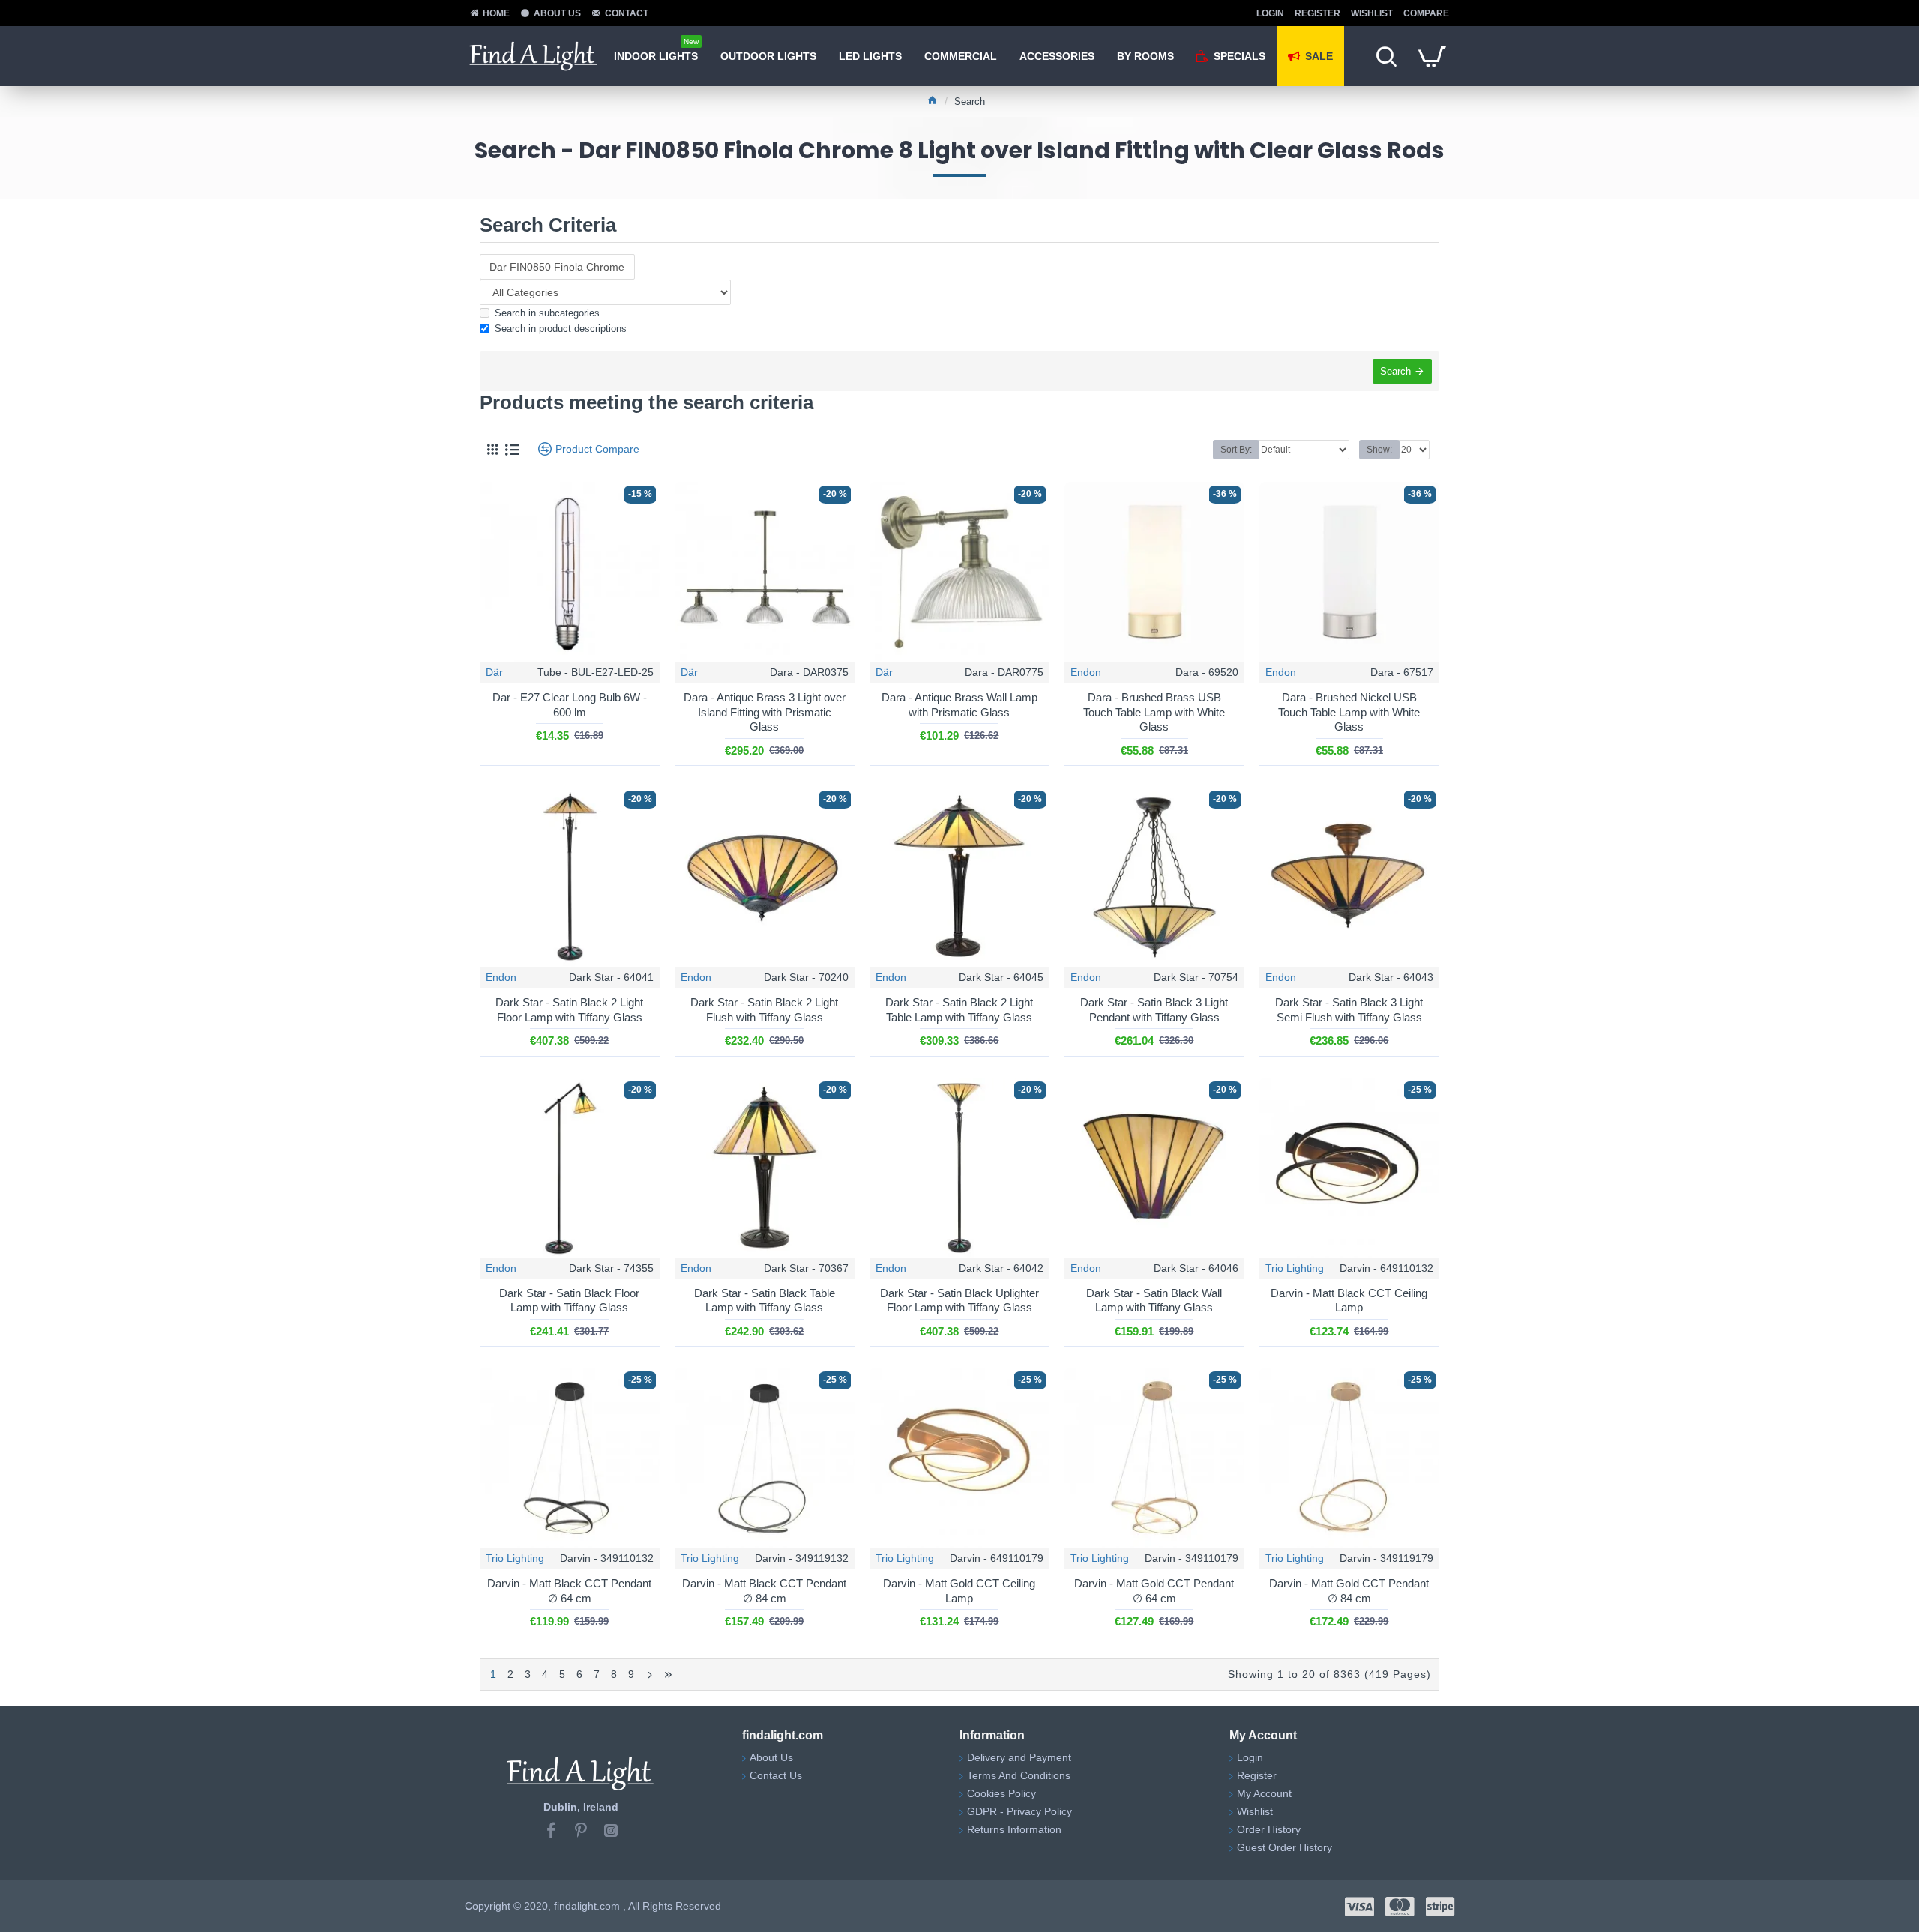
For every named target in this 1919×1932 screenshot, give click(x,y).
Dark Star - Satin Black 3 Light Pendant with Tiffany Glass (1154, 1010)
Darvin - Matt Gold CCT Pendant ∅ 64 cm (1154, 1591)
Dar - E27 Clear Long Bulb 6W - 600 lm (570, 705)
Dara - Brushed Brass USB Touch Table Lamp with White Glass (1154, 712)
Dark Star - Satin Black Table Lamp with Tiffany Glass (765, 1301)
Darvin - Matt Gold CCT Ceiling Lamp (959, 1591)
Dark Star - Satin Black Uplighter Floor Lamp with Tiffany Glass (959, 1301)
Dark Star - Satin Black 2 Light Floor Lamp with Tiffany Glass (569, 1010)
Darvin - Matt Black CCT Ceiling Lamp (1349, 1301)
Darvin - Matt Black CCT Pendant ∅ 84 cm (764, 1591)
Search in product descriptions (561, 329)
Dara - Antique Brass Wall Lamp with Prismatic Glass (959, 705)
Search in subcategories (547, 313)
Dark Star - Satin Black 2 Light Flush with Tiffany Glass (764, 1010)
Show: (1379, 450)
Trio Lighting (1295, 1268)
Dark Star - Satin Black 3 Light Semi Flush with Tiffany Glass (1349, 1010)
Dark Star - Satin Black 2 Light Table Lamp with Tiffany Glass (959, 1010)
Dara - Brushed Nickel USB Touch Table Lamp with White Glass (1349, 712)
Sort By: (1236, 450)
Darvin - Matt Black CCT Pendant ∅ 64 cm (569, 1591)
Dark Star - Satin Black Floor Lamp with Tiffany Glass (569, 1301)
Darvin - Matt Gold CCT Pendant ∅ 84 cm (1349, 1591)
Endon (1086, 672)
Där (494, 672)
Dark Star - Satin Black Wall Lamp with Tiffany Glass (1154, 1301)
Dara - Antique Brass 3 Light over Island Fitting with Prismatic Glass (765, 712)
